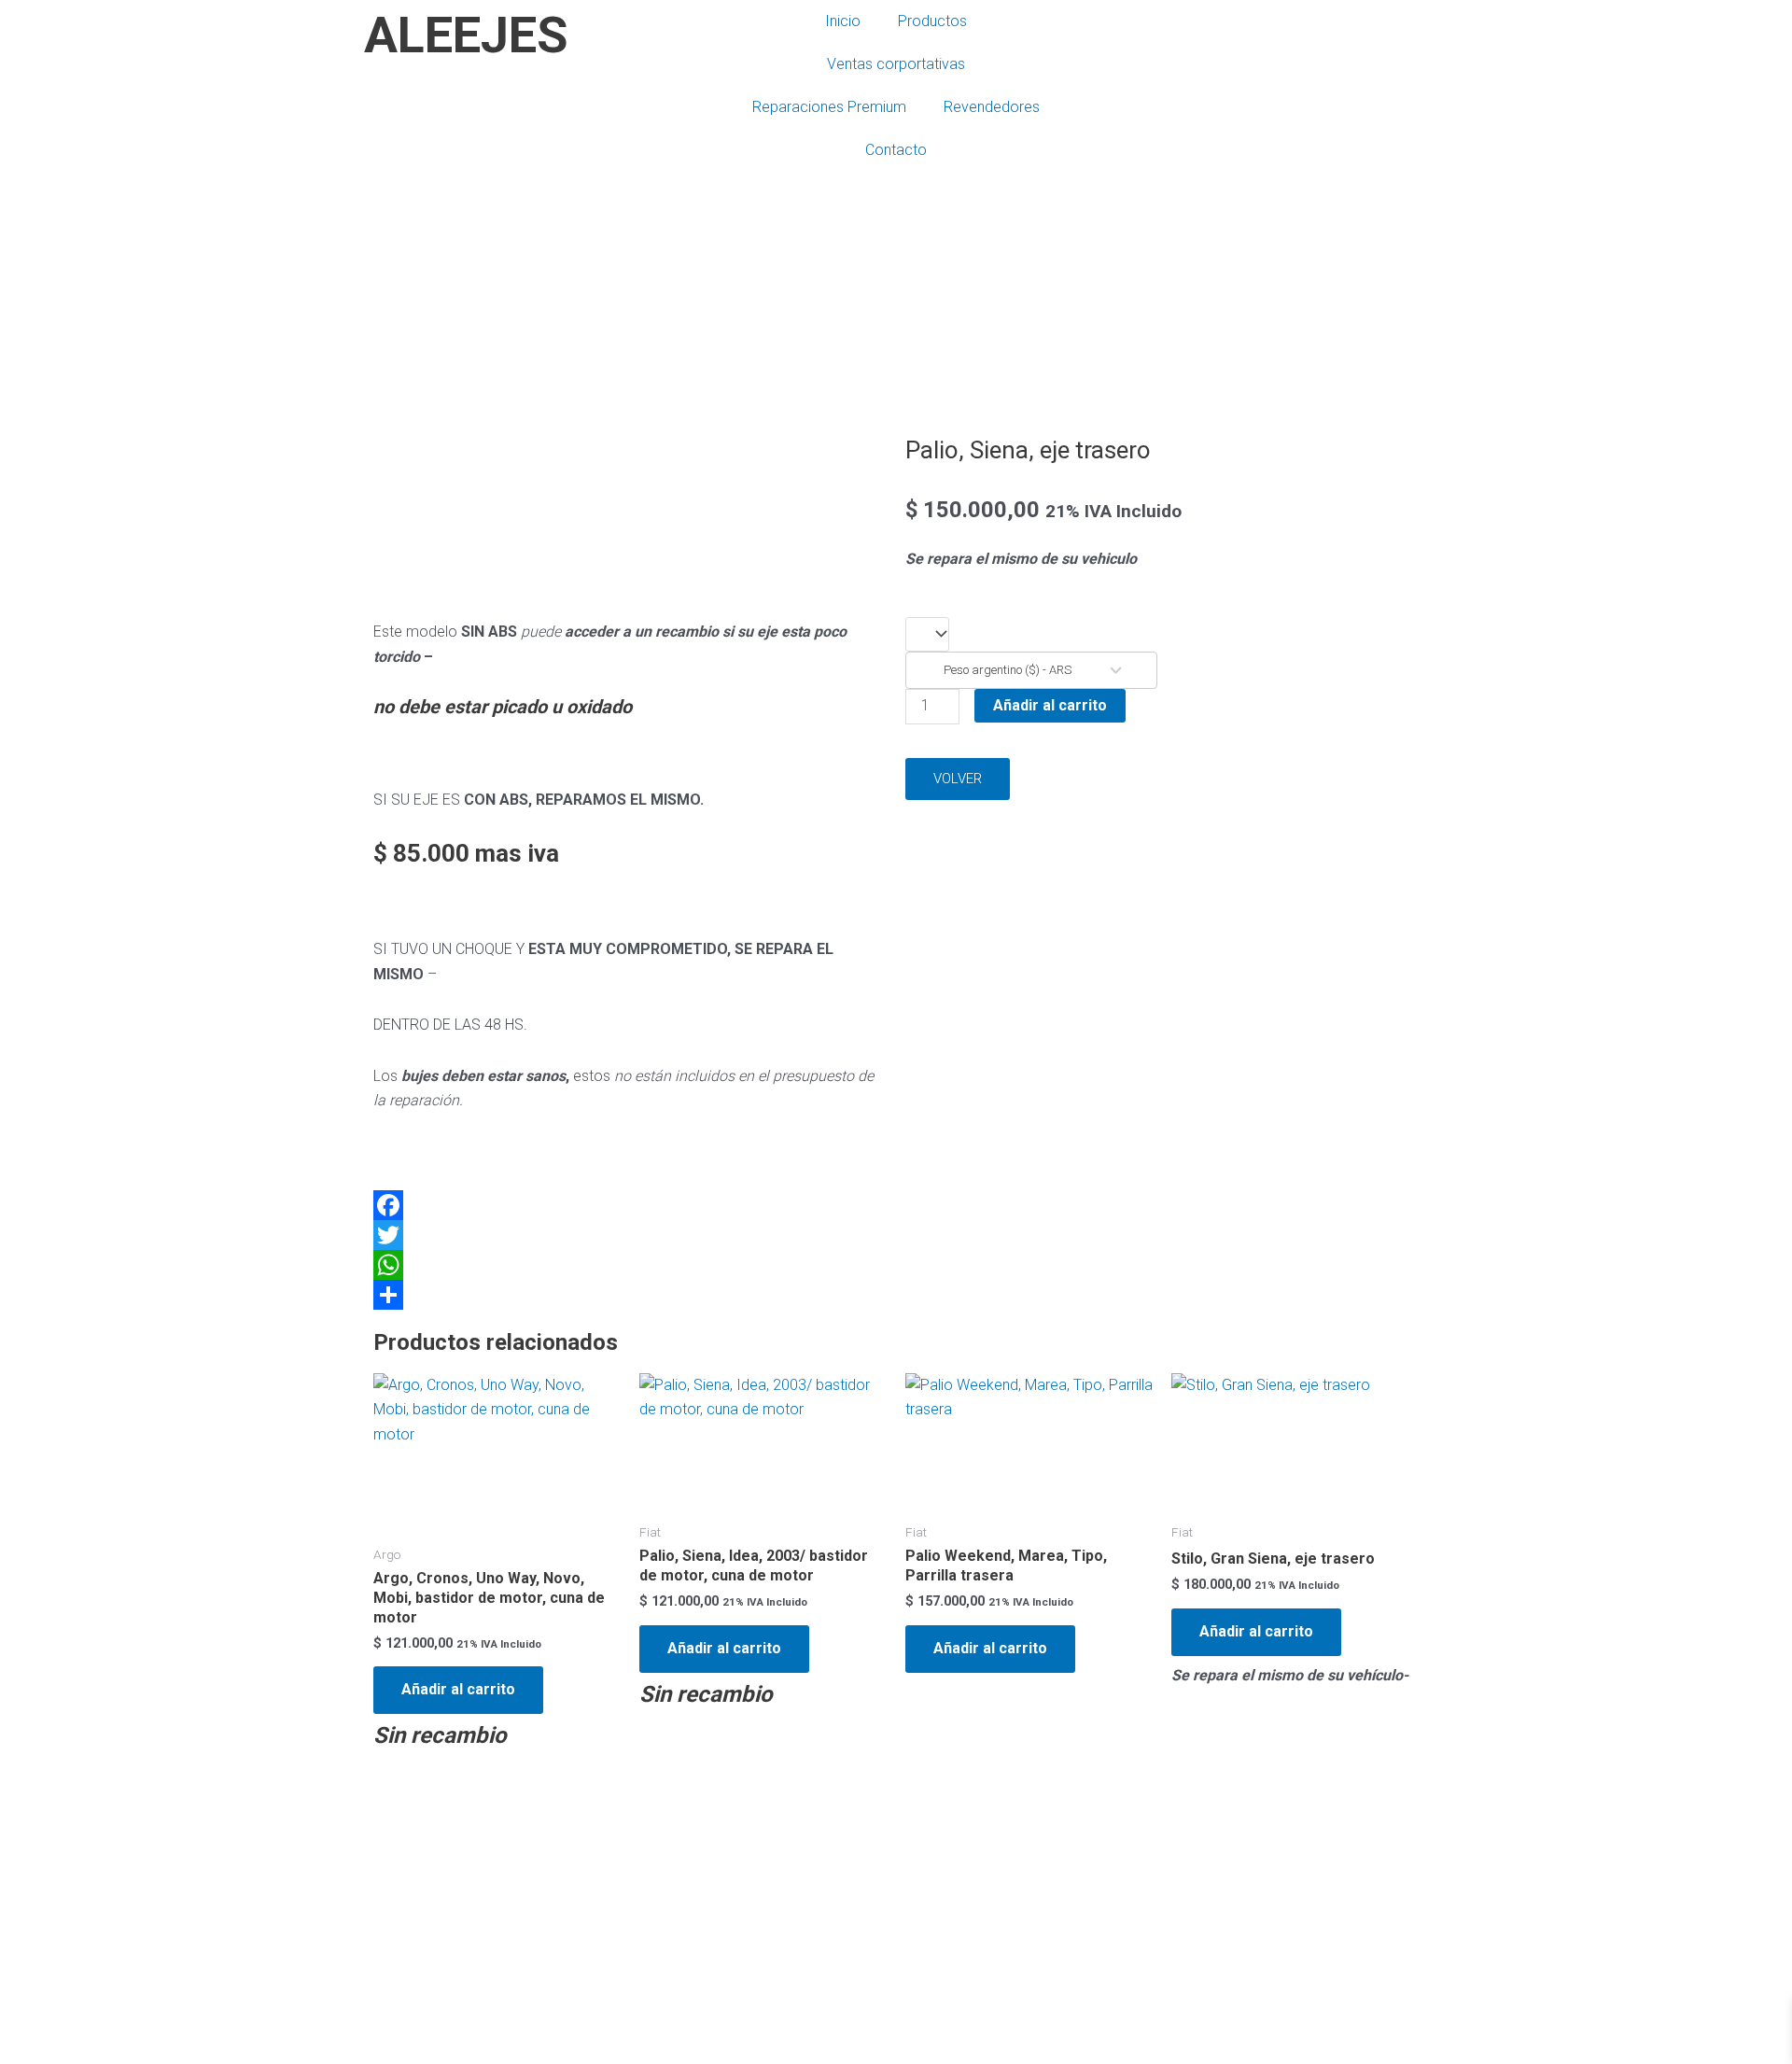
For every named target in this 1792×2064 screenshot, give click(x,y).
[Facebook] (630, 1205)
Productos (932, 21)
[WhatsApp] (630, 1265)
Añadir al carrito (1050, 705)
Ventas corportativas (896, 64)
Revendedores (992, 107)
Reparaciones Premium (829, 107)
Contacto (896, 150)
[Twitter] (630, 1235)
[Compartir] (630, 1295)
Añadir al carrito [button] (458, 1689)
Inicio (843, 21)
